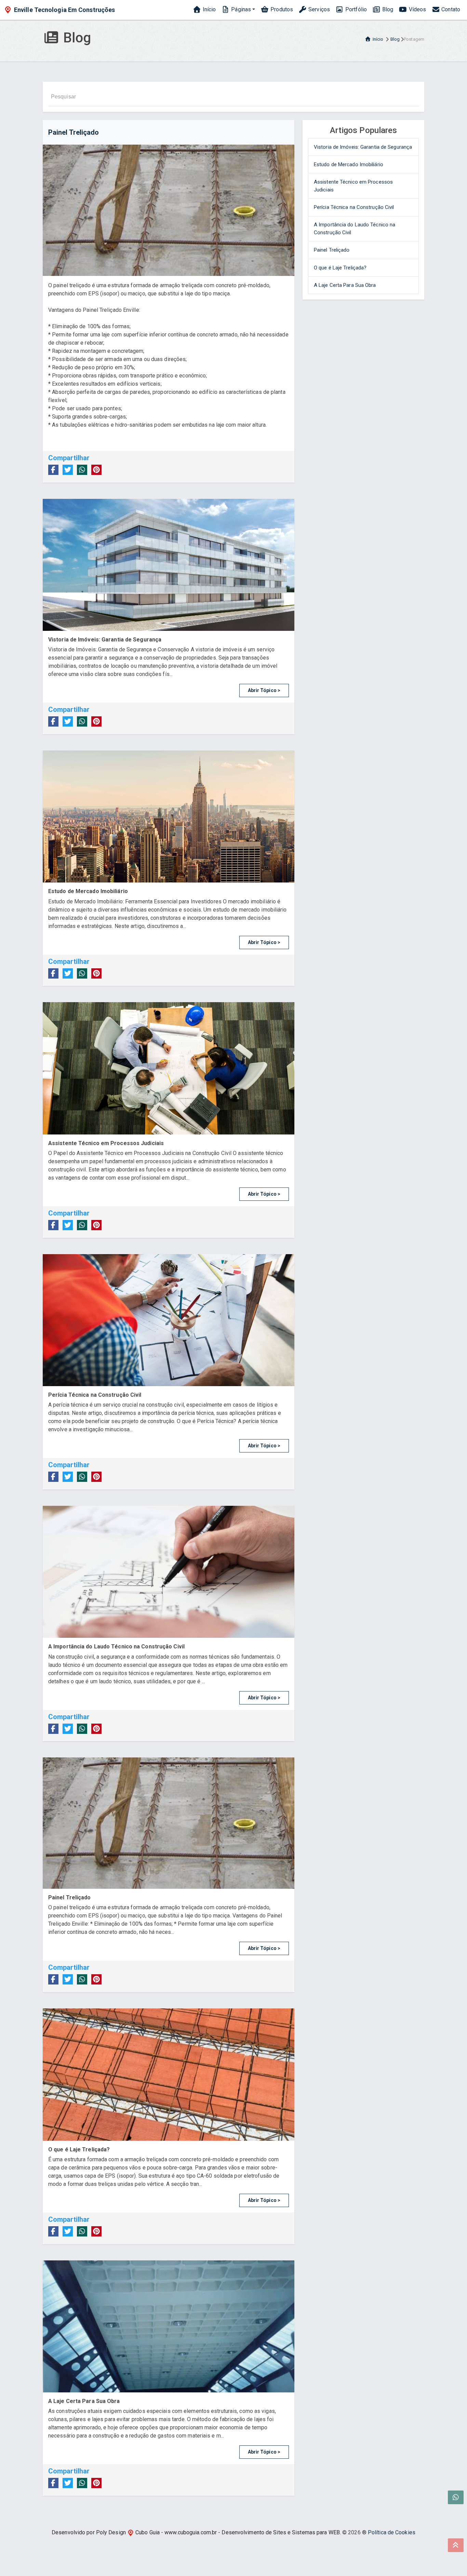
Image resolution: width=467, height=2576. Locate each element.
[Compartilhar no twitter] (68, 470)
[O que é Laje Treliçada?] (169, 2074)
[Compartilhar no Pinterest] (96, 470)
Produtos (281, 9)
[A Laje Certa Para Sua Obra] (169, 2326)
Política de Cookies (392, 2532)
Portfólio (355, 9)
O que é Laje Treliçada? (340, 268)
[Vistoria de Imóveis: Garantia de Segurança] (169, 565)
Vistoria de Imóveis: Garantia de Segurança (363, 147)
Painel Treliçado (332, 250)
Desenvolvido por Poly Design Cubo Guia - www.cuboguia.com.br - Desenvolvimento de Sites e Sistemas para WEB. (196, 2532)
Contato (450, 9)
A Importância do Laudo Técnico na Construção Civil (355, 229)
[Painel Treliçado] (169, 1823)
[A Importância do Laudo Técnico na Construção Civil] (169, 1572)
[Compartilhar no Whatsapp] (82, 470)
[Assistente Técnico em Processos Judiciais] (169, 1068)
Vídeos (417, 9)
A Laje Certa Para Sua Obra (345, 285)
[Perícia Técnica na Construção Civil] (169, 1320)
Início (209, 9)
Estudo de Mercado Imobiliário (349, 164)
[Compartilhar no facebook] (53, 470)
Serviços (318, 9)
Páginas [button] (240, 9)
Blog (387, 9)
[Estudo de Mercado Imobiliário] (169, 816)
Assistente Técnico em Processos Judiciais (353, 186)
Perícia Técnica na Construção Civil (354, 207)
